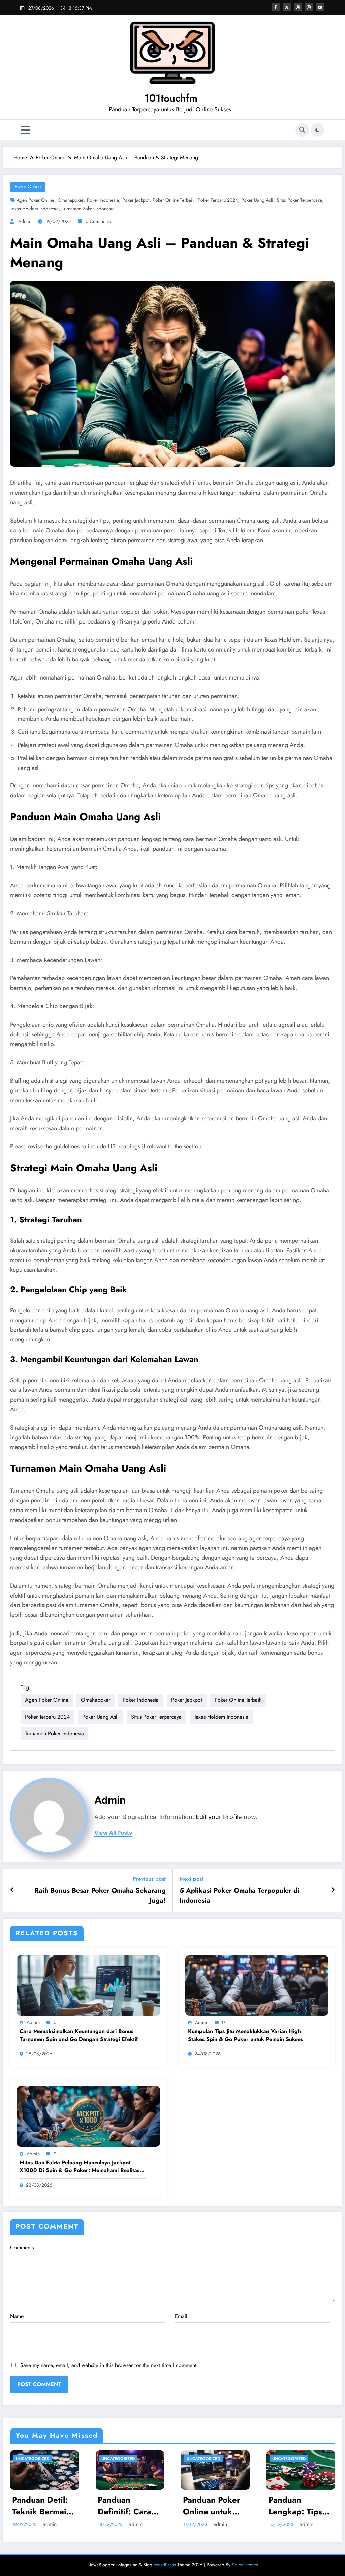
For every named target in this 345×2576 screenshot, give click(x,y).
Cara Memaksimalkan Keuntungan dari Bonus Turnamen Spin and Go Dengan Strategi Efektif (79, 2035)
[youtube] (320, 7)
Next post (192, 1879)
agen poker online (35, 200)
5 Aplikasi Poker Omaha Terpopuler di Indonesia (240, 1895)
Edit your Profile (219, 1817)
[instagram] (309, 7)
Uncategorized (33, 2459)
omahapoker (71, 200)
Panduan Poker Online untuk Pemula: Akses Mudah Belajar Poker (212, 2506)
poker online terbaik (174, 200)
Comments (22, 2248)
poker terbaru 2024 (218, 200)
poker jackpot (136, 200)
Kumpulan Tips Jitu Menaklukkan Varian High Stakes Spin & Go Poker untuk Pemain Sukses (245, 2035)
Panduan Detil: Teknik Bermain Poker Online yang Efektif (42, 2506)
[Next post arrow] (333, 1890)
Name (17, 2316)
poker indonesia (103, 200)
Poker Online (28, 186)
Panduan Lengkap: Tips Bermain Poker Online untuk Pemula (297, 2506)
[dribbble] (298, 7)
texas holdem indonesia (34, 209)
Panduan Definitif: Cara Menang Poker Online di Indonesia (125, 2506)
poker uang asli (257, 200)
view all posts (113, 1833)
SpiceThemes (245, 2565)
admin (25, 221)
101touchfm (171, 98)
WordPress (165, 2565)
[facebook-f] (276, 7)
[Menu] (26, 130)
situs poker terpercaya (299, 200)
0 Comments (98, 221)
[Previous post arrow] (12, 1890)
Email (181, 2316)
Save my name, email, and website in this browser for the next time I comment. (109, 2365)
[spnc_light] (317, 130)
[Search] (302, 130)
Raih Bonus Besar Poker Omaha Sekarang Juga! (100, 1895)
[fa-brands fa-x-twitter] (287, 7)
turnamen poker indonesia (88, 209)
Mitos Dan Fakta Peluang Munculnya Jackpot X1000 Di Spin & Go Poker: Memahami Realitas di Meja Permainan (80, 2167)
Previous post (149, 1879)
